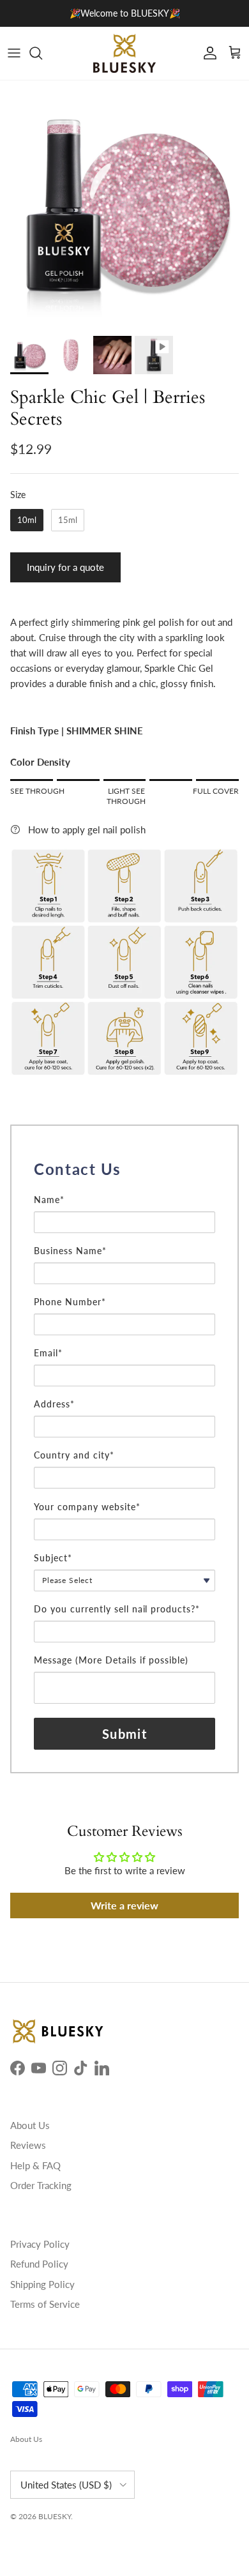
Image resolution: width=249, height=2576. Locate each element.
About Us (30, 2125)
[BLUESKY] (124, 53)
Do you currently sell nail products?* (117, 1609)
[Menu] (14, 53)
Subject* (53, 1558)
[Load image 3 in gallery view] (124, 205)
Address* (54, 1404)
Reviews (28, 2145)
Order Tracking (41, 2185)
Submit (124, 1734)
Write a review (124, 1905)
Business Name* (70, 1251)
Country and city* (74, 1455)
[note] (124, 1188)
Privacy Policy (40, 2244)
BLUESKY (55, 2516)
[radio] (27, 520)
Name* (49, 1200)
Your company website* (87, 1507)
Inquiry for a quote (65, 567)
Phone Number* (70, 1302)
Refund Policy (39, 2264)
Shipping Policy (42, 2284)
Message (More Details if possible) (111, 1660)
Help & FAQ (35, 2165)
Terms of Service (45, 2304)
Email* (48, 1353)
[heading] (124, 1169)
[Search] (42, 53)
